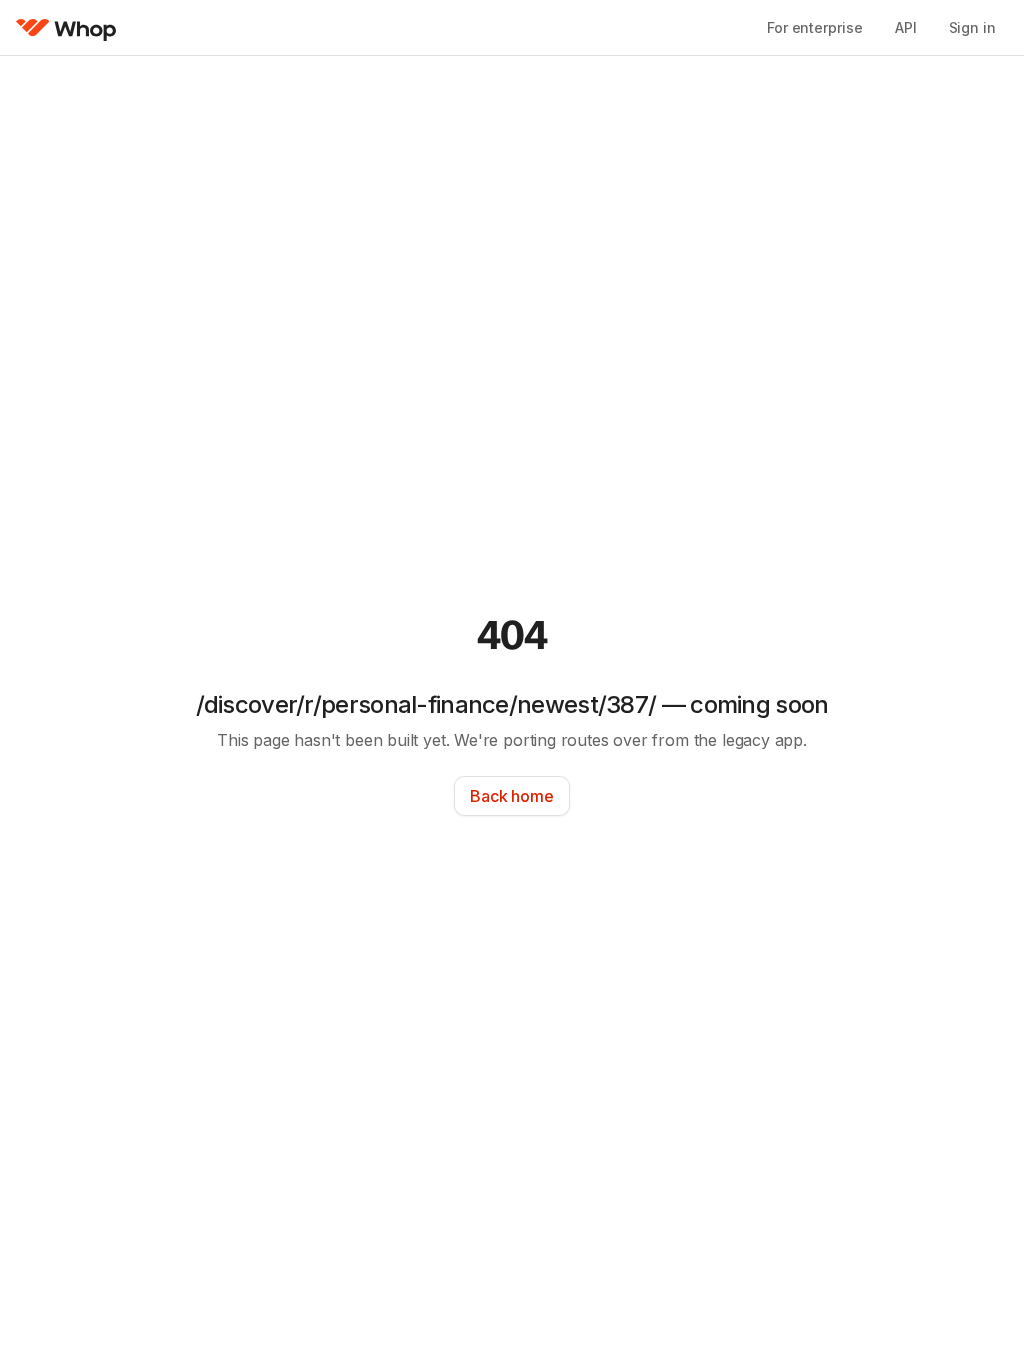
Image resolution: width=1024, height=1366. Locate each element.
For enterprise (815, 27)
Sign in (972, 27)
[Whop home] (66, 28)
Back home (511, 796)
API (906, 27)
